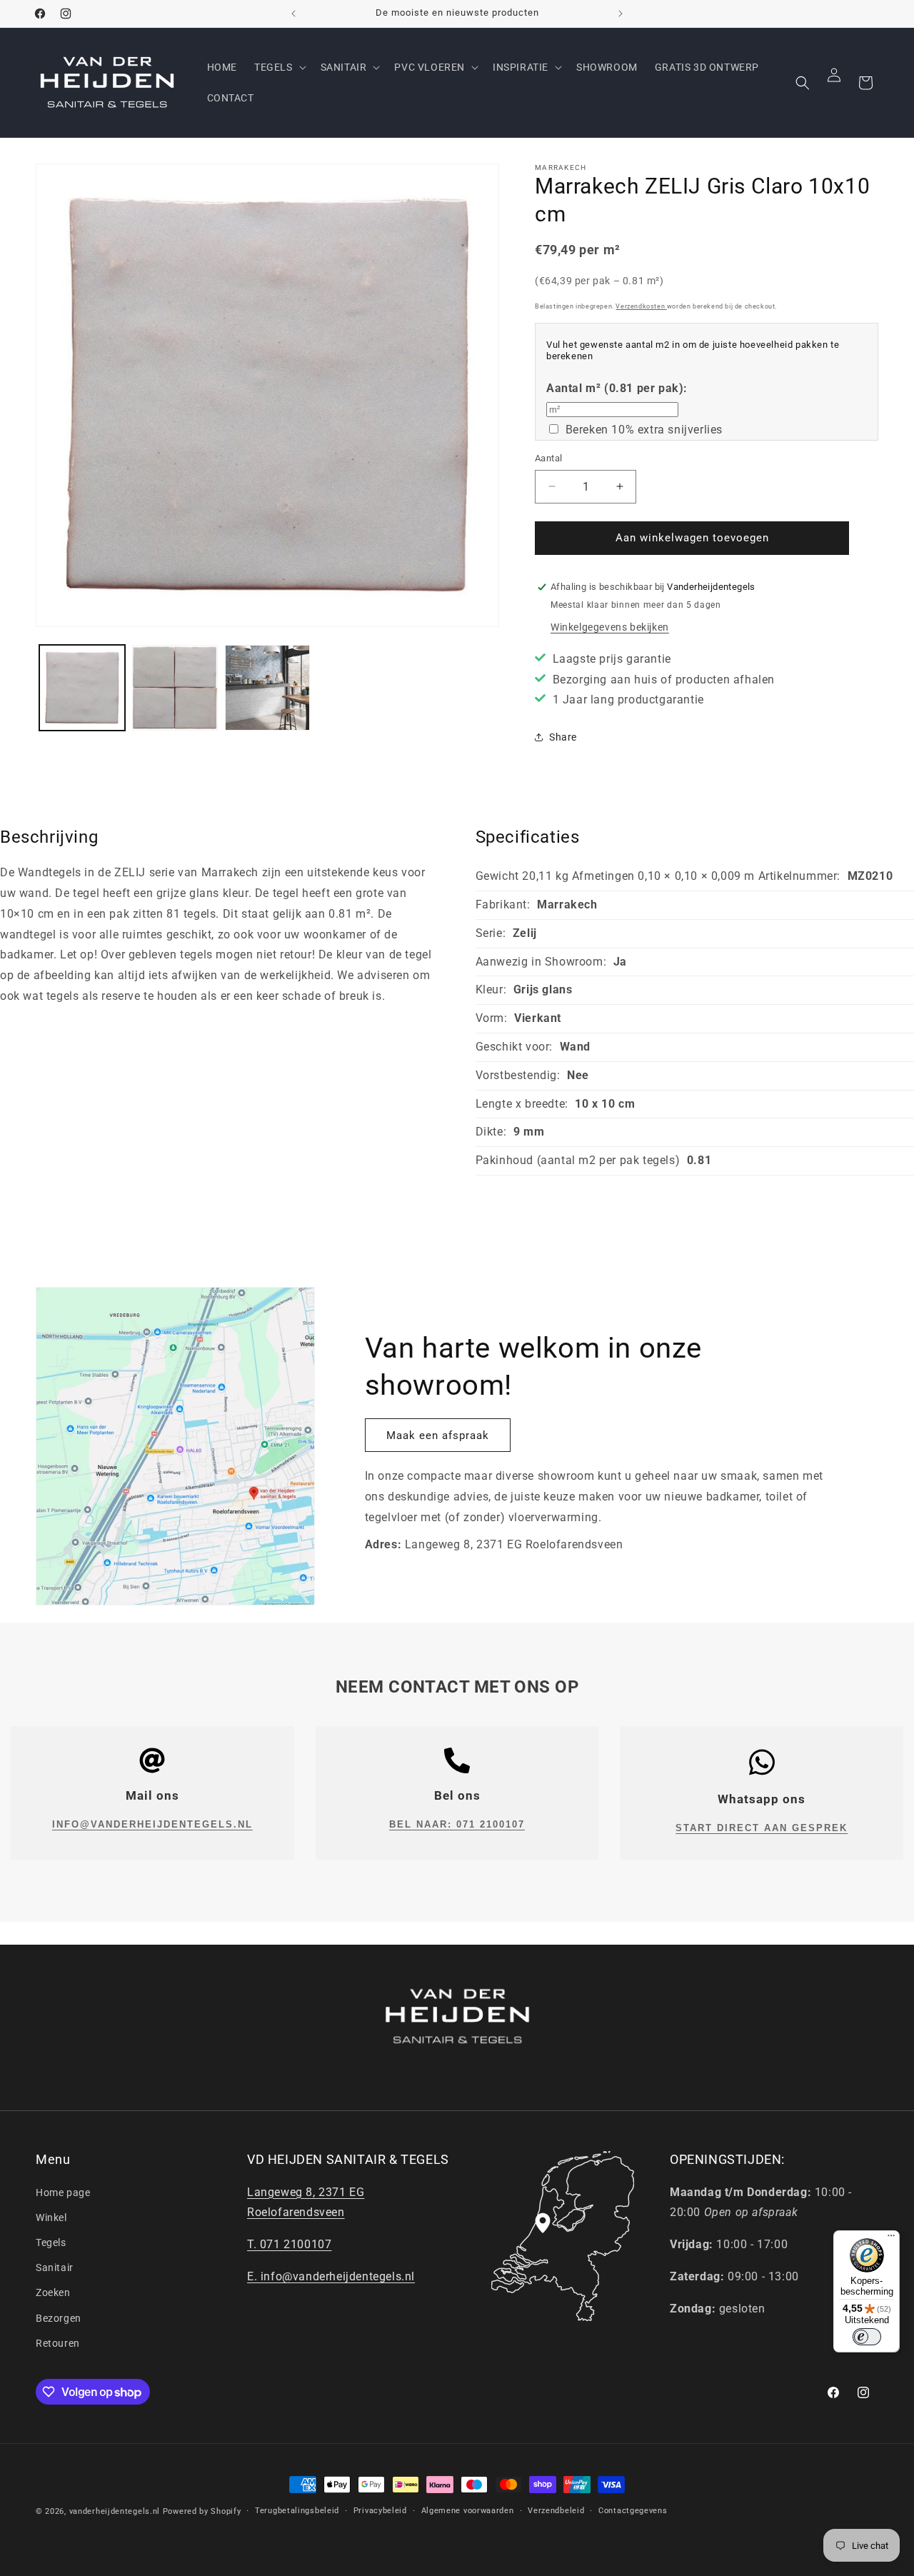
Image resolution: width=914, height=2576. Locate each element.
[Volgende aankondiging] (621, 14)
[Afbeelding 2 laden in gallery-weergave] (175, 688)
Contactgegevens (633, 2511)
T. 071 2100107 (289, 2244)
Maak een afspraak (438, 1435)
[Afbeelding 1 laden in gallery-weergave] (82, 688)
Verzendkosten (641, 306)
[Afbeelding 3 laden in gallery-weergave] (268, 688)
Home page (63, 2192)
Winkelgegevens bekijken (610, 627)
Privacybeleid (380, 2511)
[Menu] (891, 2239)
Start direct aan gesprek (762, 1828)
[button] (279, 67)
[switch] (867, 2337)
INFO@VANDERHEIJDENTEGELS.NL (152, 1824)
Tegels (51, 2242)
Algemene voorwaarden (468, 2511)
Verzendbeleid (556, 2511)
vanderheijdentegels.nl (115, 2511)
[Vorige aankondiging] (293, 14)
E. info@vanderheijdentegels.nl (331, 2276)
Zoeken (53, 2292)
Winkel (51, 2217)
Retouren (58, 2343)
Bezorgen (59, 2318)
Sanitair (55, 2267)
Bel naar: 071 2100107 (457, 1824)
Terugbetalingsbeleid (297, 2511)
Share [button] (563, 737)
